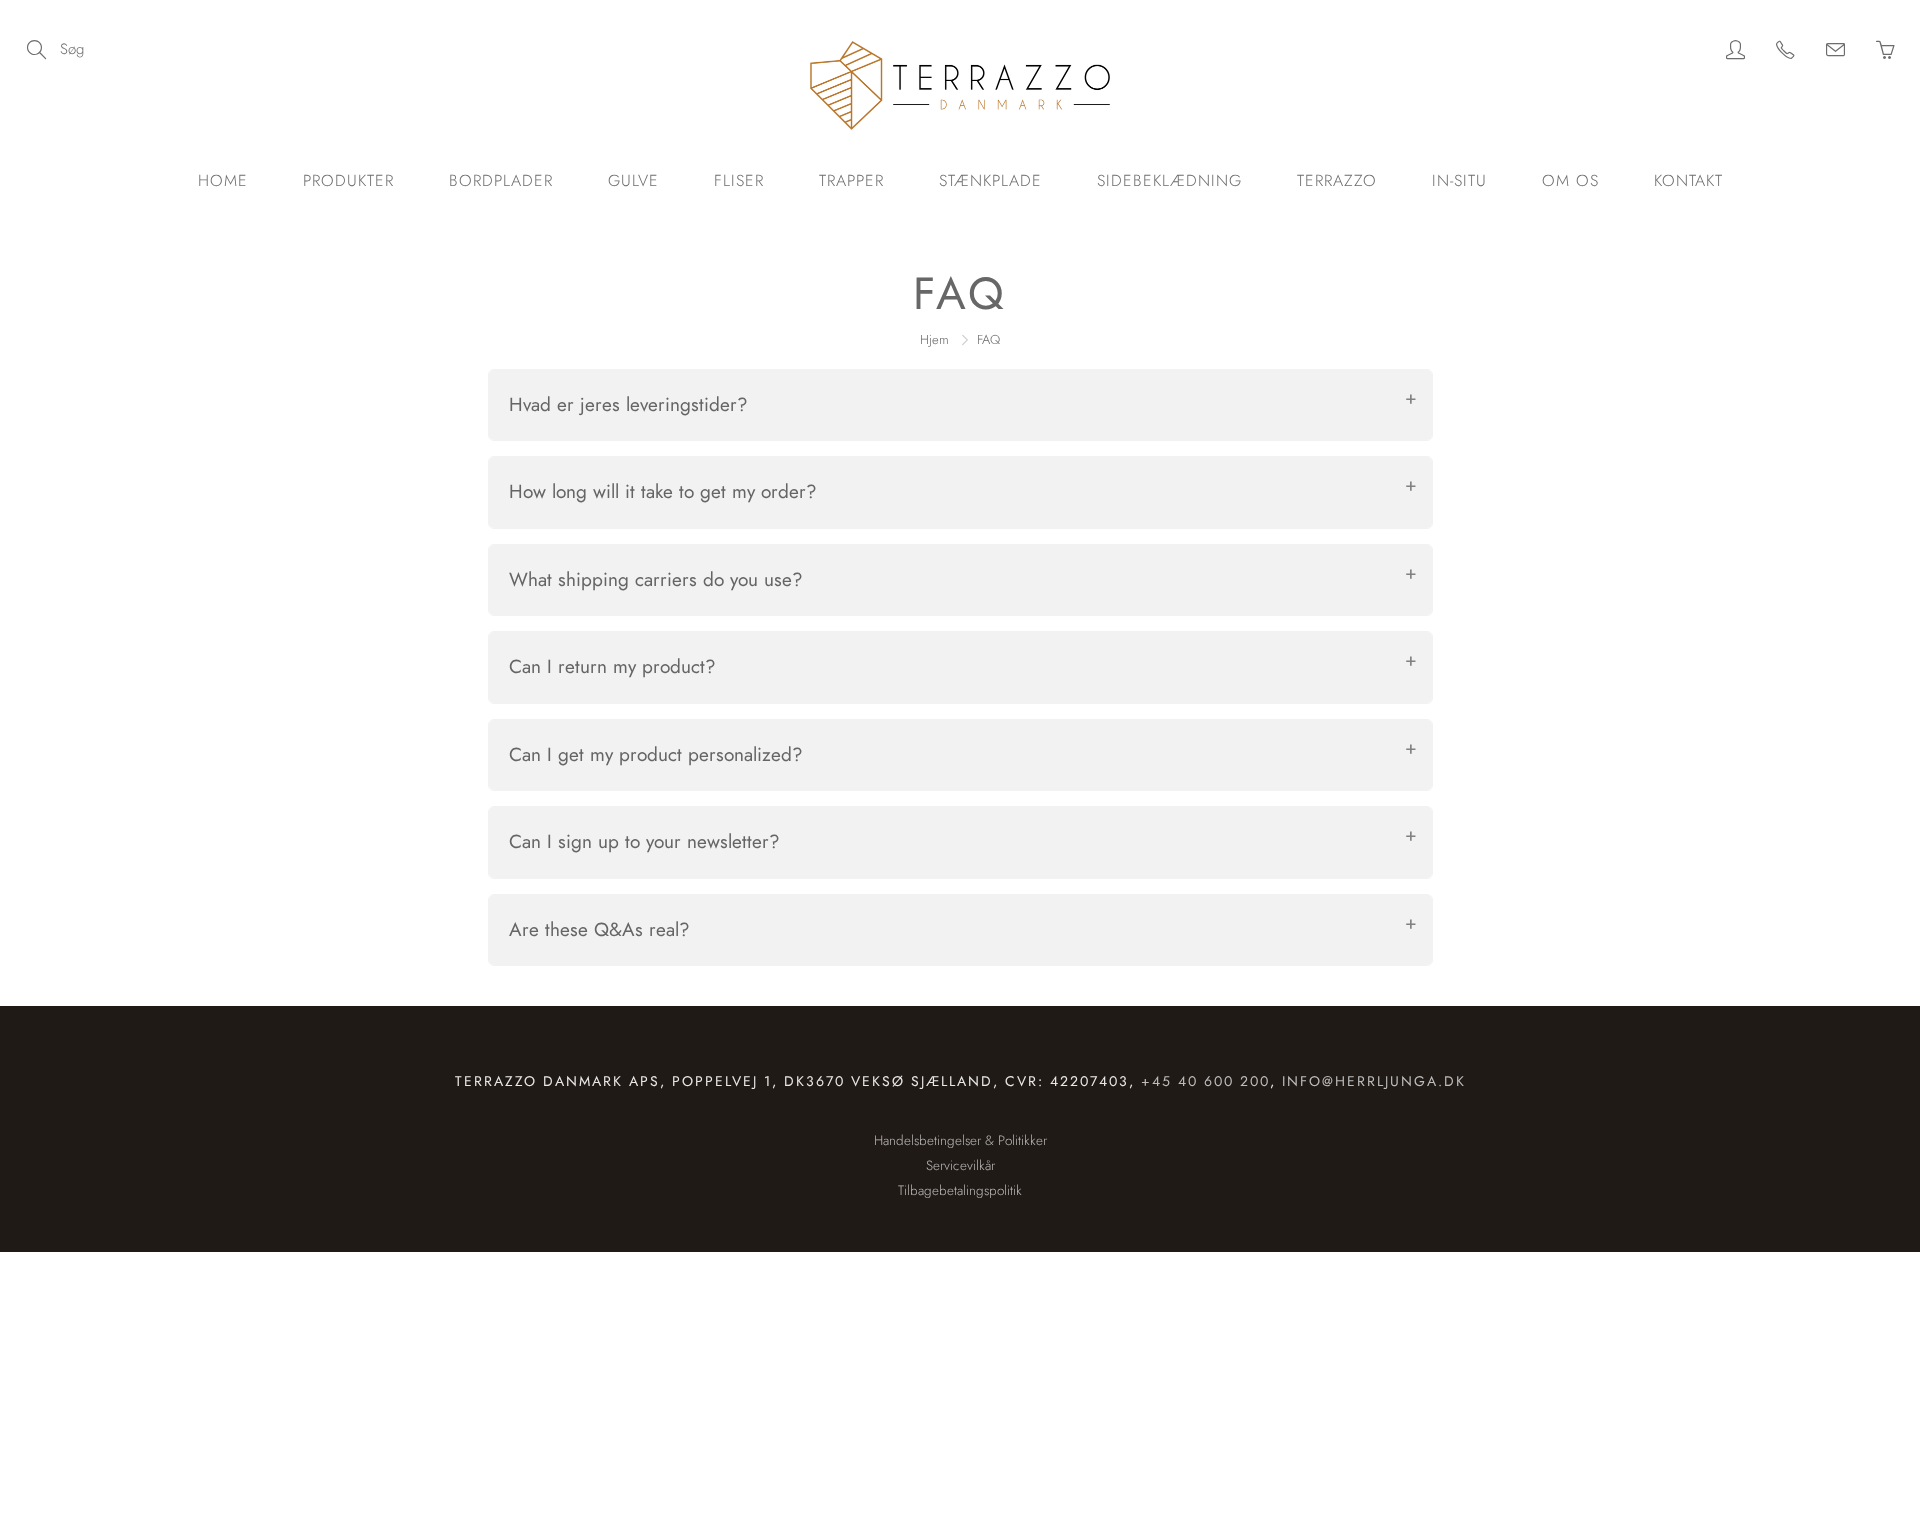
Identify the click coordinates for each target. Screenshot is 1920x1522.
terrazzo (1337, 180)
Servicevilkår (960, 1165)
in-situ (1459, 180)
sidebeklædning (1169, 180)
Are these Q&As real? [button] (599, 929)
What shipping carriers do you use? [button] (656, 579)
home (223, 180)
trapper (851, 180)
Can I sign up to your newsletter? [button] (644, 841)
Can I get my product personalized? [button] (656, 754)
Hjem (934, 339)
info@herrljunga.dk (1374, 1081)
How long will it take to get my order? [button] (663, 491)
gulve (633, 180)
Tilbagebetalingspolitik (960, 1190)
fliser (739, 180)
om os (1570, 180)
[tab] (960, 405)
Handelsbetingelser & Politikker (960, 1140)
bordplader (501, 180)
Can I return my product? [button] (612, 666)
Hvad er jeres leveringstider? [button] (628, 404)
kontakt (1688, 180)
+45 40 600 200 (1205, 1081)
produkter (348, 180)
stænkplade (990, 180)
